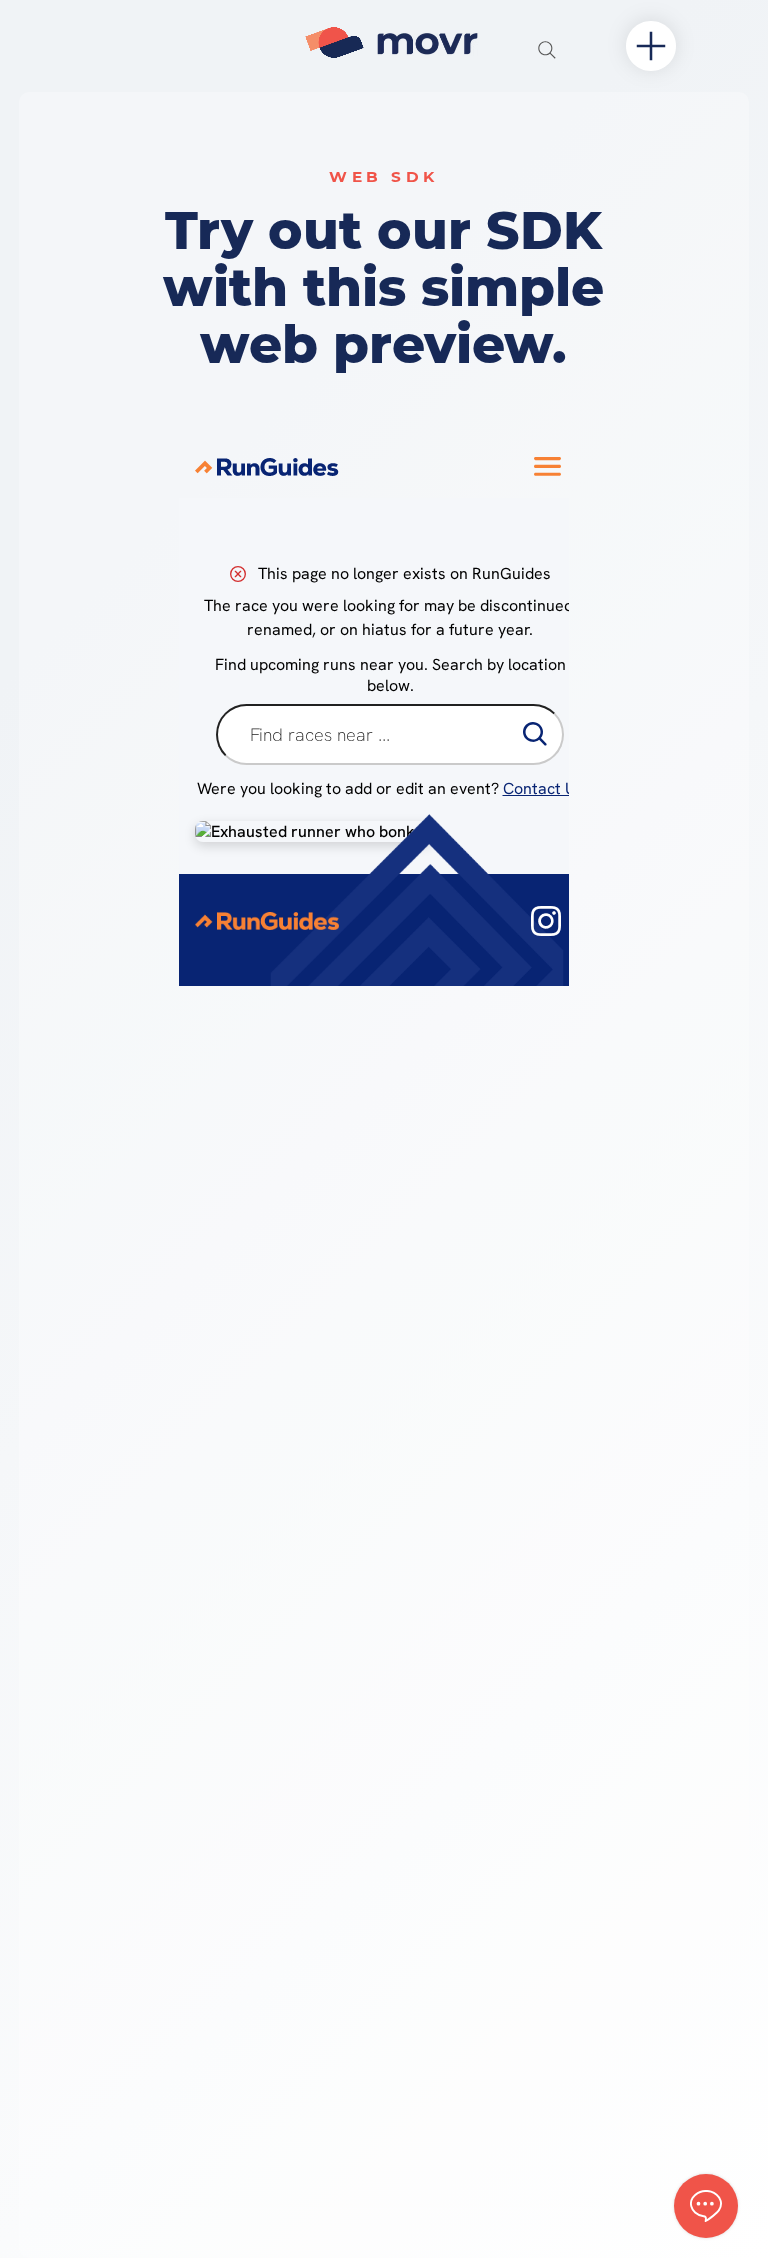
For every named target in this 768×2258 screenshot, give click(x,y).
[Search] (547, 50)
